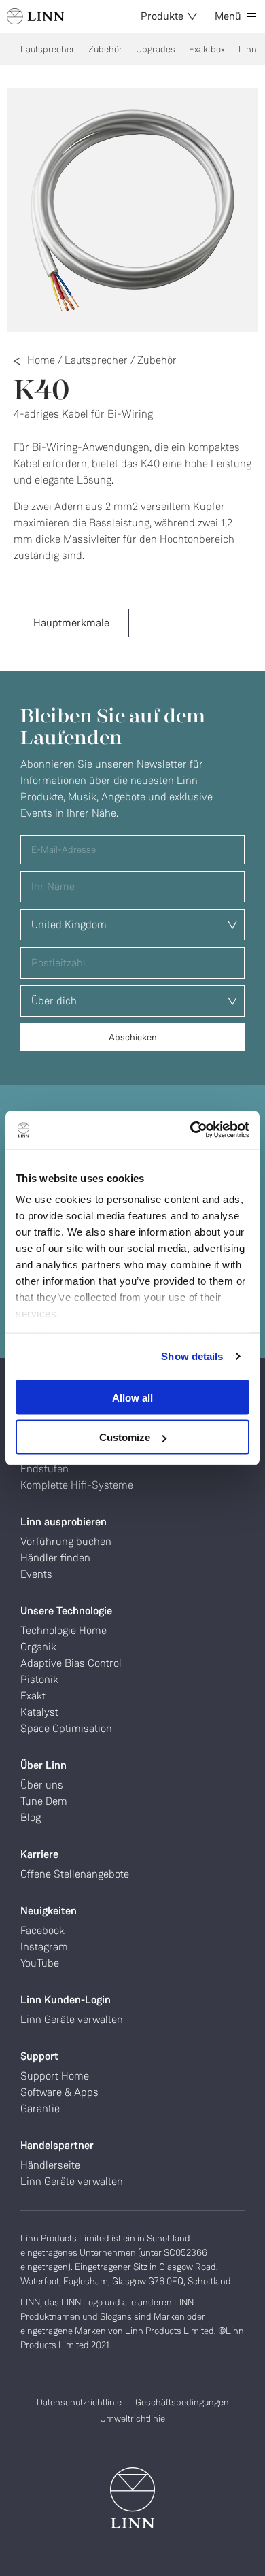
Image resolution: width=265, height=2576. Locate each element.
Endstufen (45, 1469)
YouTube (40, 1963)
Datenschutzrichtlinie (79, 2402)
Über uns (42, 1785)
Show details (192, 1356)
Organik (38, 1647)
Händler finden (55, 1558)
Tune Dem (44, 1801)
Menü (228, 16)
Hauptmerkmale (71, 623)
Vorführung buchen (66, 1541)
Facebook (42, 1930)
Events (36, 1574)
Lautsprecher (48, 49)
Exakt (33, 1696)
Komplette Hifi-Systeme (77, 1485)
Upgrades (156, 49)
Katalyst (39, 1712)
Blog (31, 1817)
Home (41, 360)
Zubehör (105, 49)
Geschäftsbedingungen (182, 2402)
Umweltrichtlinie (132, 2418)
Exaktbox (207, 49)
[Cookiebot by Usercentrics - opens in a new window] (191, 1130)
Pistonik (39, 1679)
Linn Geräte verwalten (72, 2019)
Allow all (132, 1397)
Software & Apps (59, 2092)
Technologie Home (64, 1630)
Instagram (44, 1947)
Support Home (55, 2076)
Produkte (162, 16)
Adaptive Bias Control (71, 1663)
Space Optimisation (66, 1728)
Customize (125, 1437)
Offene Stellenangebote (75, 1874)
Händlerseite (50, 2165)
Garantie (40, 2108)
